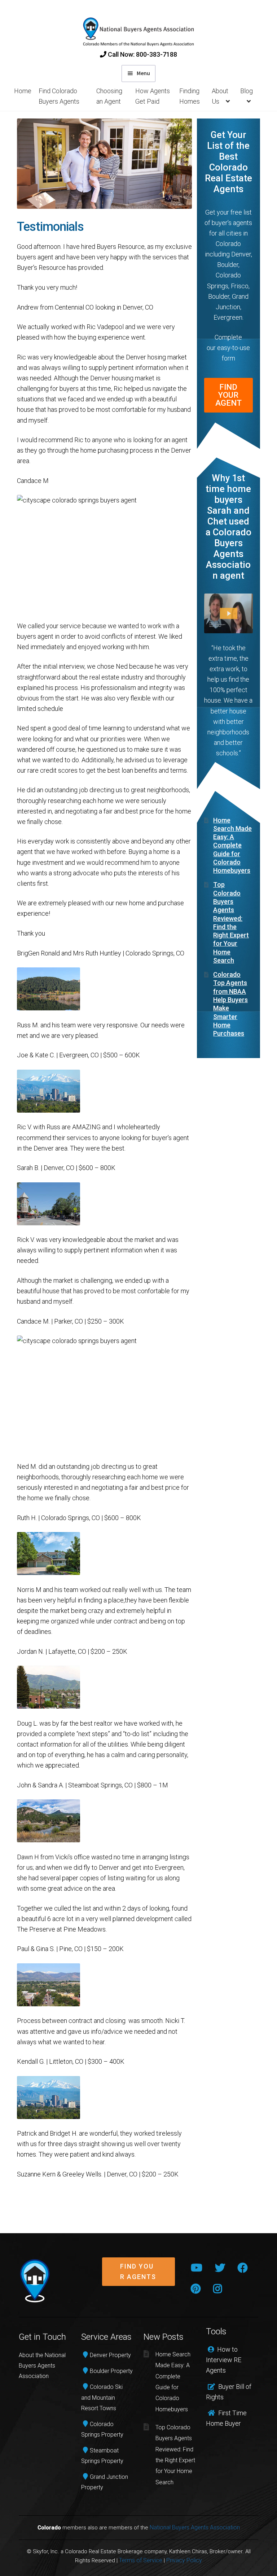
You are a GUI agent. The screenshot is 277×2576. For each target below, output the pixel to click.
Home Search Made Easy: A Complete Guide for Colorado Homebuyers (232, 845)
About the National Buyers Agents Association (42, 2366)
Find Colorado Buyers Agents (59, 96)
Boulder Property (111, 2371)
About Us (220, 96)
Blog (247, 91)
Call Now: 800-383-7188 (142, 54)
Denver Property (110, 2355)
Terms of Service (141, 2560)
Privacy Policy (184, 2560)
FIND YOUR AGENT (228, 395)
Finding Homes (190, 96)
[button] (138, 2277)
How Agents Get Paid (153, 96)
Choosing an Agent (109, 96)
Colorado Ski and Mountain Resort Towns (102, 2397)
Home (23, 91)
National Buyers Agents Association (195, 2527)
